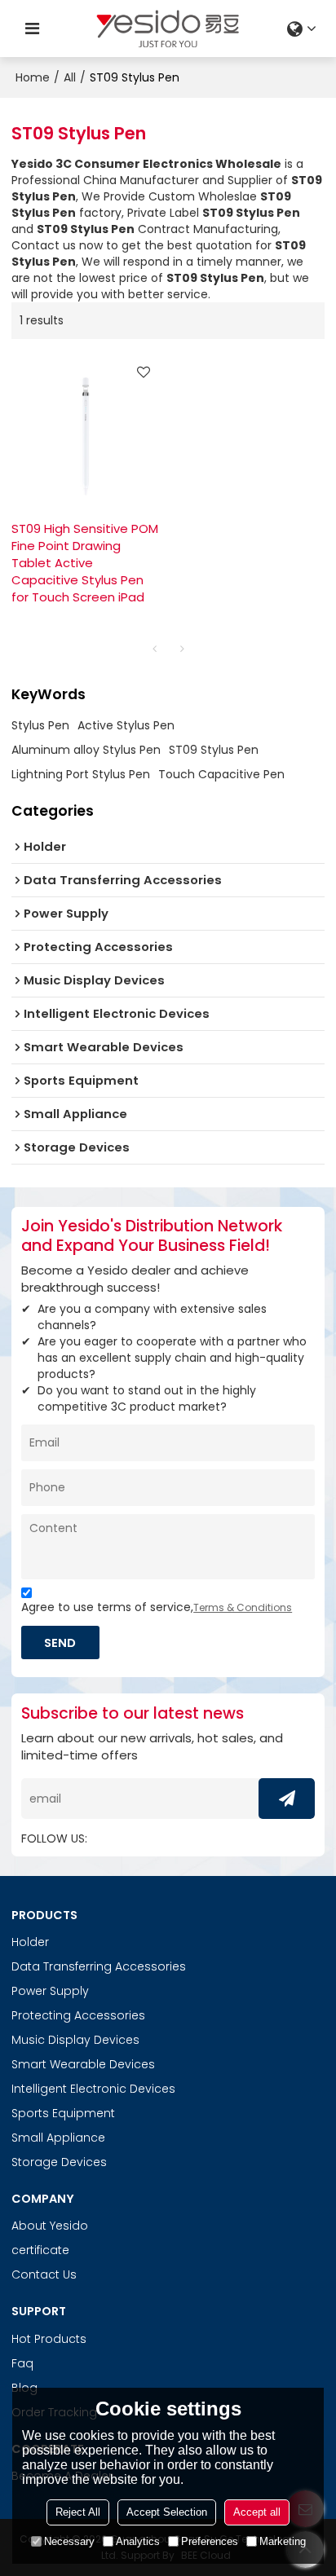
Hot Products (49, 2339)
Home (33, 77)
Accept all (257, 2512)
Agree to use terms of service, (157, 1607)
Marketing (283, 2541)
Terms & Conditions (243, 1607)
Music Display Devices (75, 2040)
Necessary (69, 2541)
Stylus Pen (40, 725)
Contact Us (44, 2274)
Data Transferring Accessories (99, 1966)
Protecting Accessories (78, 2015)
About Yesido (50, 2226)
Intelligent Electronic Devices (93, 2089)
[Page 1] (154, 649)
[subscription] (287, 1799)
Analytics (138, 2541)
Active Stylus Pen (126, 725)
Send (60, 1642)
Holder (30, 1942)
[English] (304, 29)
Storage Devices (59, 2162)
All (70, 77)
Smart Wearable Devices (83, 2064)
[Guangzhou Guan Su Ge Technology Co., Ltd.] (168, 29)
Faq (22, 2363)
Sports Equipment (63, 2113)
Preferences (210, 2541)
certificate (40, 2250)
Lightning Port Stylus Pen (81, 774)
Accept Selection (167, 2512)
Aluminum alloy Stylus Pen (86, 750)
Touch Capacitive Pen (221, 774)
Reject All (78, 2512)
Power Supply (50, 1991)
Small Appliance (58, 2138)
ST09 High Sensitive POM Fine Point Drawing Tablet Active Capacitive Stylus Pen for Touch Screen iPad (85, 563)
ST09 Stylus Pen (214, 750)
